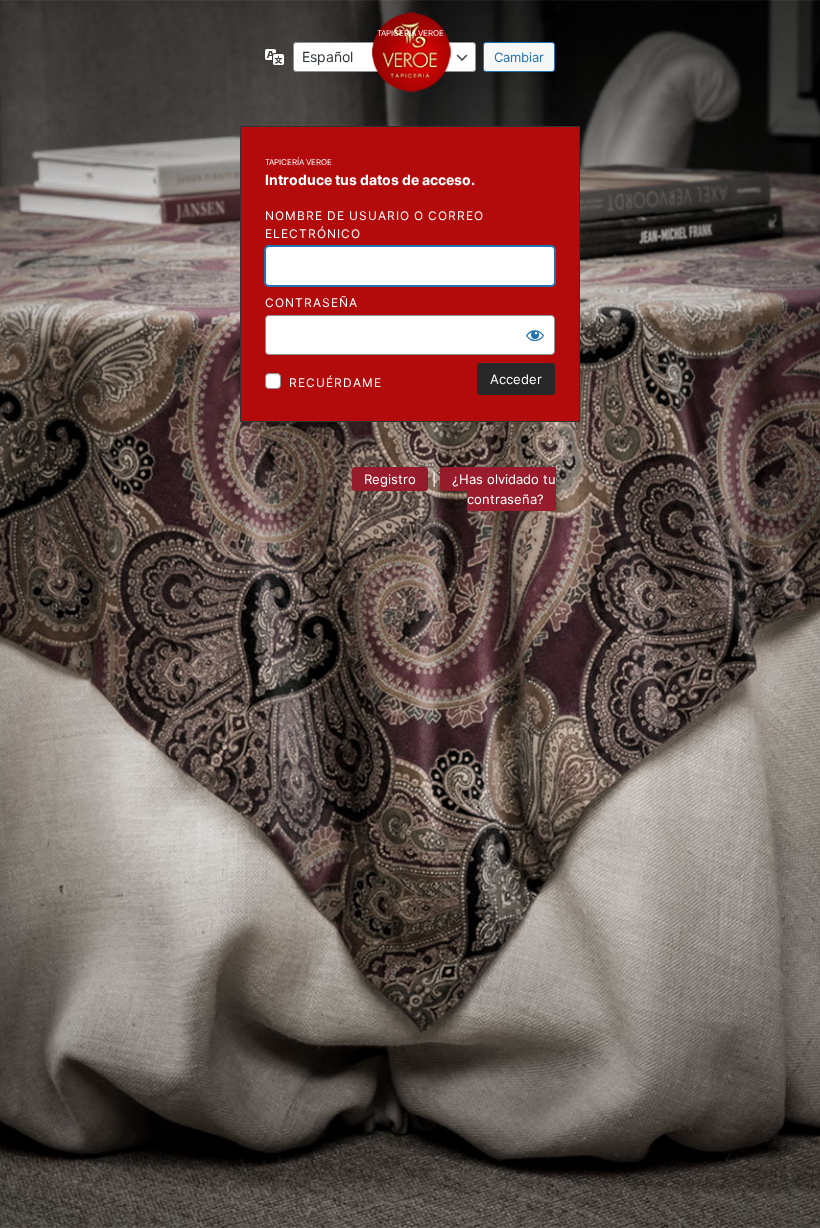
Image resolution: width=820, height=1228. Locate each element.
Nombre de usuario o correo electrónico (374, 224)
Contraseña (311, 302)
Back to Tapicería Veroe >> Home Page (410, 56)
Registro (390, 479)
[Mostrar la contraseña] (535, 335)
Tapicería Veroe (298, 162)
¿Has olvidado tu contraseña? (504, 489)
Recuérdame (335, 382)
